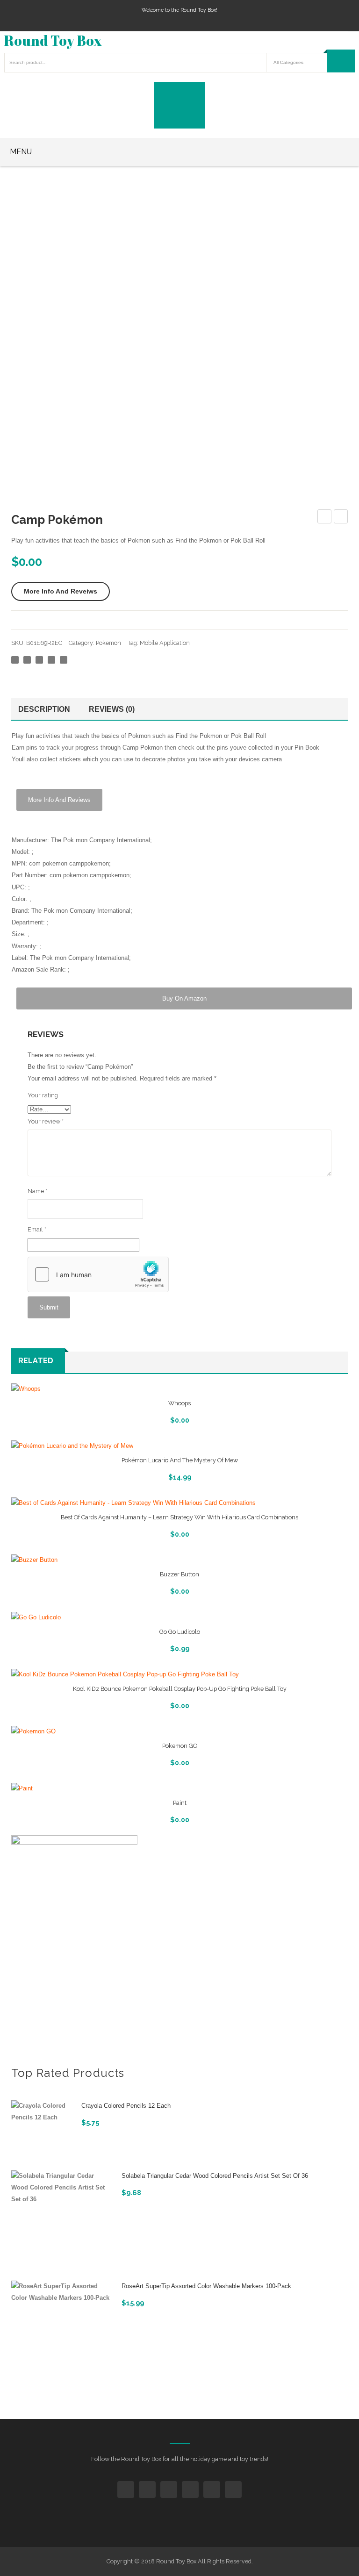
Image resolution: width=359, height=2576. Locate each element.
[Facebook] (15, 660)
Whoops (179, 1403)
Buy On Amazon (184, 998)
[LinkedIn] (64, 660)
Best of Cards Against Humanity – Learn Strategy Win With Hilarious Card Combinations (179, 1517)
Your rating (43, 1095)
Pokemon (108, 643)
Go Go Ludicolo (180, 1632)
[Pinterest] (39, 660)
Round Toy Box (53, 40)
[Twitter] (27, 660)
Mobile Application (165, 643)
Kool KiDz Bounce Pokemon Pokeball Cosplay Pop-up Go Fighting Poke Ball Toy (180, 1689)
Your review (46, 1121)
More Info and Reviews (59, 800)
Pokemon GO (180, 1746)
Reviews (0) (112, 709)
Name (37, 1191)
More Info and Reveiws (61, 591)
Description (44, 709)
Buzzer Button (179, 1574)
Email (37, 1229)
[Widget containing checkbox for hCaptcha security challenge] (98, 1274)
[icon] (126, 2490)
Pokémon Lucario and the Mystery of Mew (180, 1460)
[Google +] (51, 660)
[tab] (47, 709)
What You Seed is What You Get (325, 518)
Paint (180, 1803)
